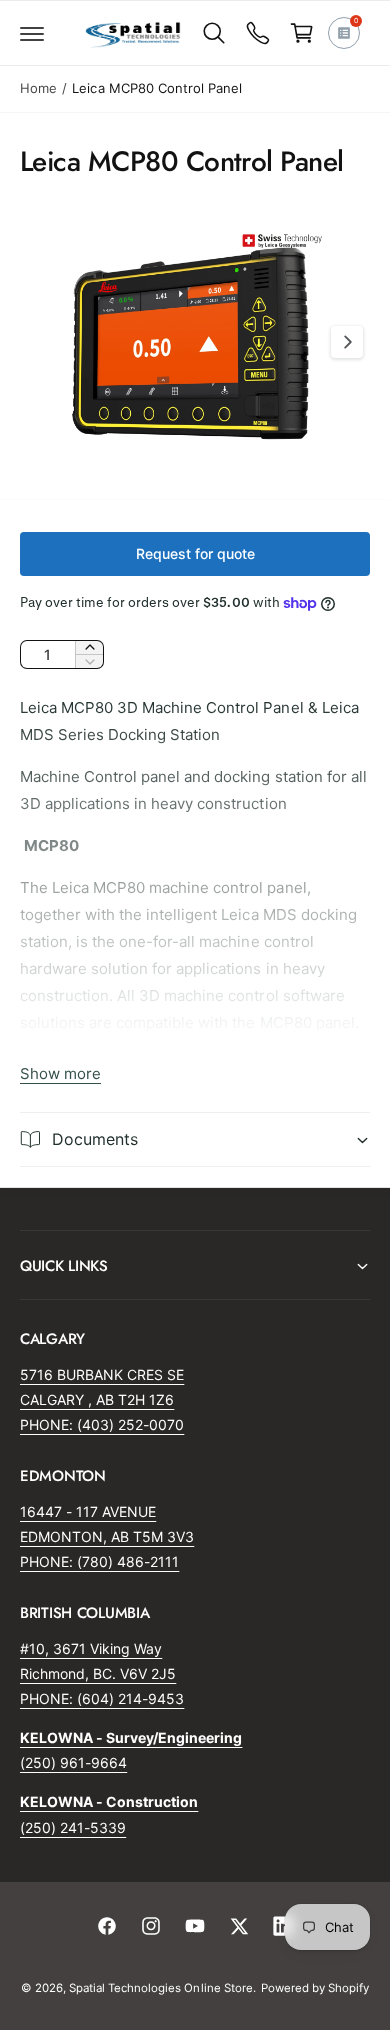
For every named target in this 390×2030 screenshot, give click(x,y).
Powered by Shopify (315, 1988)
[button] (32, 33)
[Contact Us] (258, 33)
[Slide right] (347, 342)
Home (38, 88)
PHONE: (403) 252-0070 (102, 1424)
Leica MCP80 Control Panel (156, 88)
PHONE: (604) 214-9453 (102, 1698)
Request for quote (195, 553)
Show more (60, 1073)
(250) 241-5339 (73, 1827)
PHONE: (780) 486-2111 (99, 1561)
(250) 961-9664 (73, 1762)
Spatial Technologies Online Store (161, 1988)
